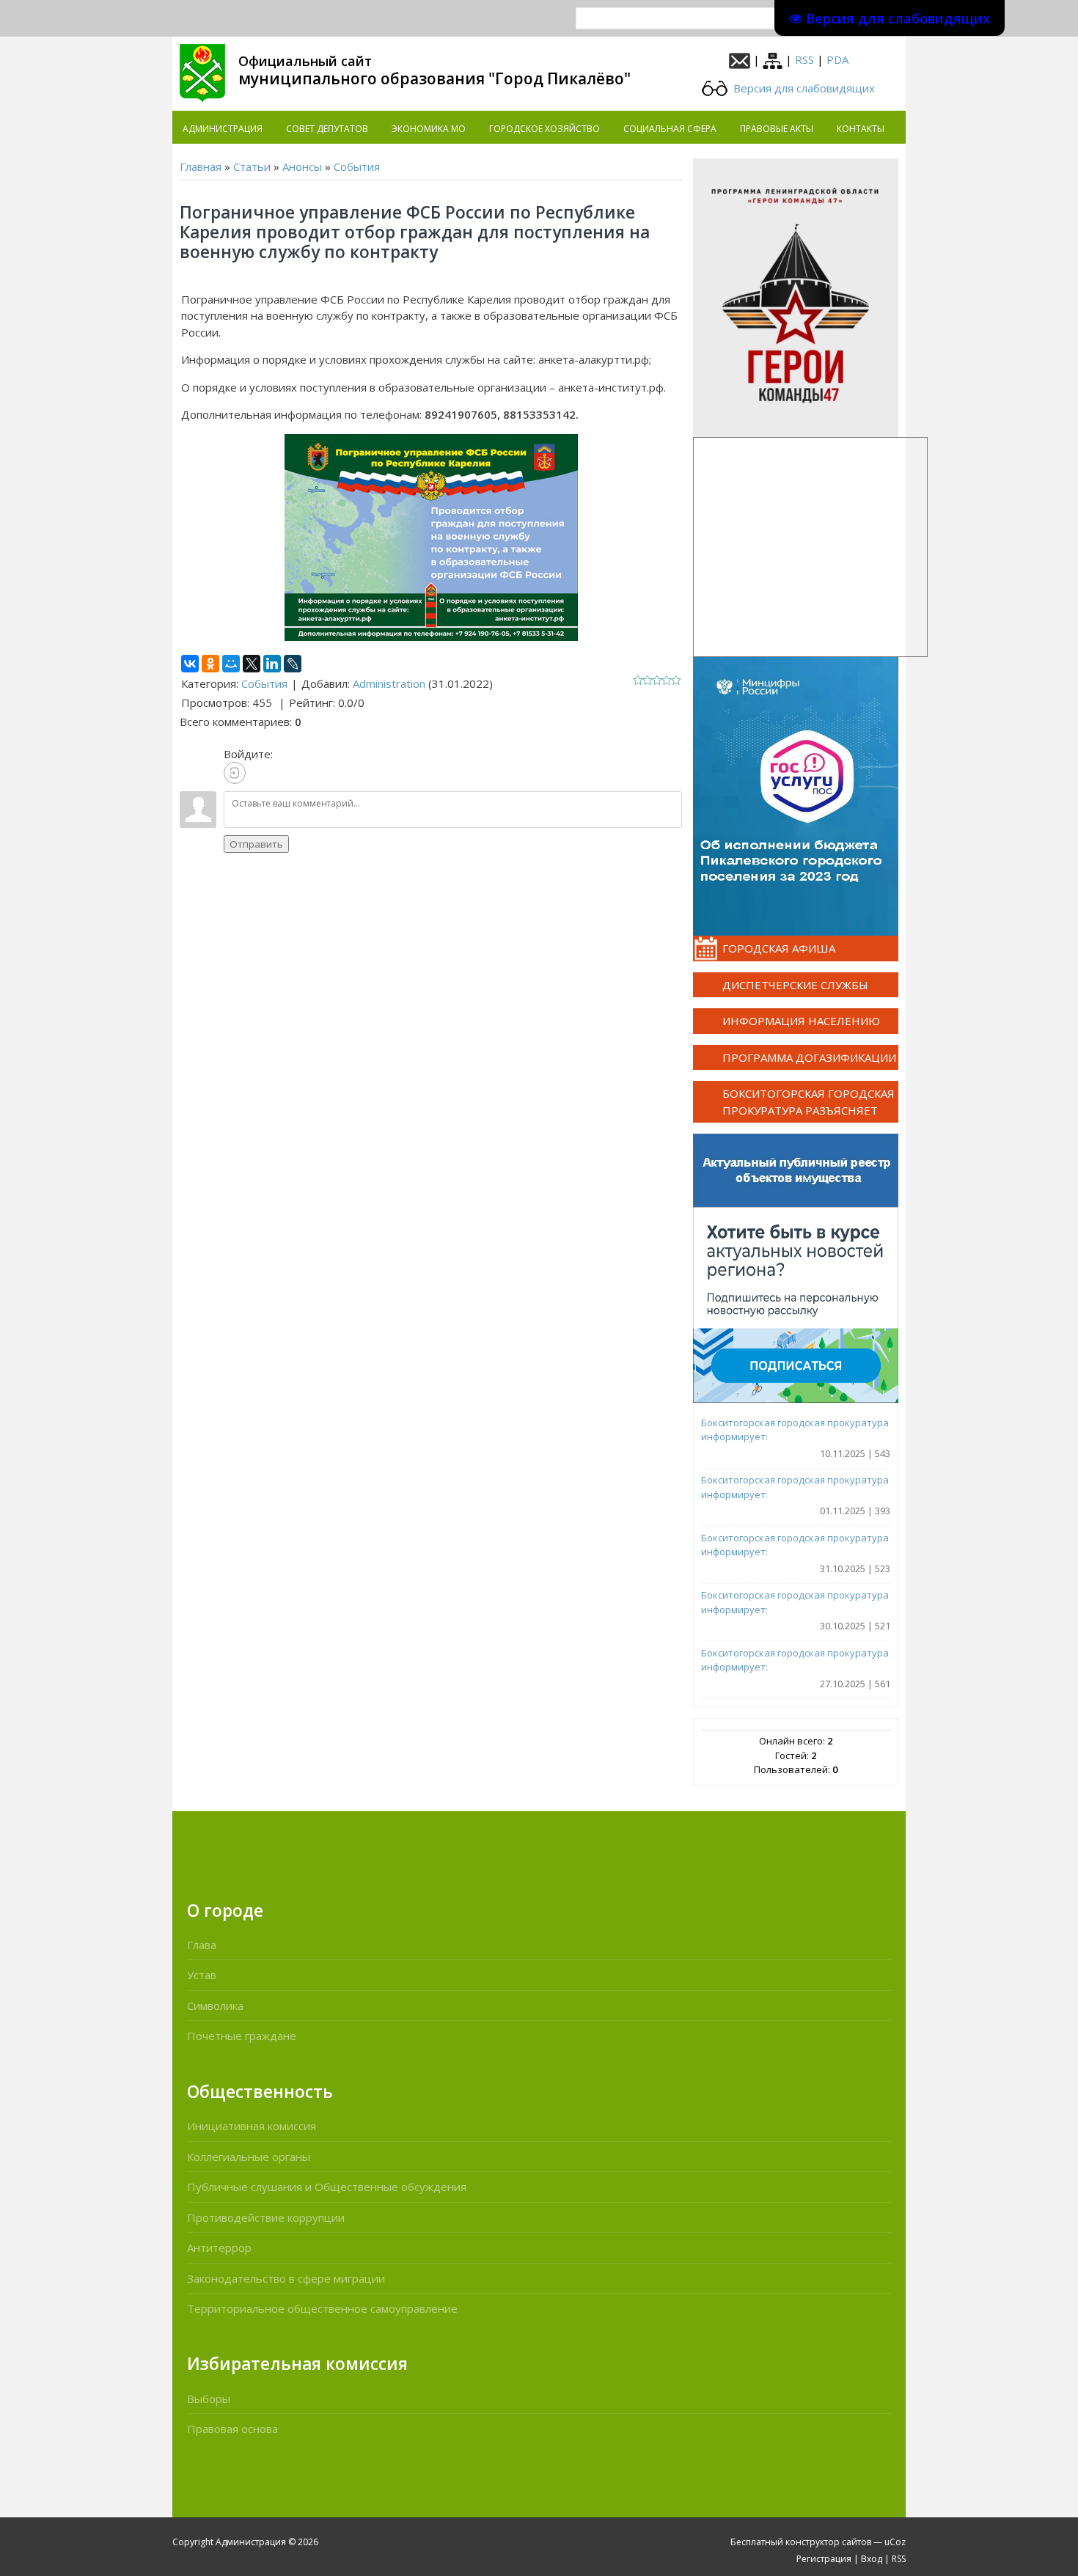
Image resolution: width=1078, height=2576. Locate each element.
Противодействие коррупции (266, 2217)
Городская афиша (779, 948)
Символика (215, 2006)
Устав (202, 1975)
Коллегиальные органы (249, 2157)
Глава (202, 1945)
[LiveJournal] (293, 664)
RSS (804, 59)
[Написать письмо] (740, 59)
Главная (201, 166)
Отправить (256, 844)
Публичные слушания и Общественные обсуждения (327, 2187)
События (357, 166)
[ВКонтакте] (190, 664)
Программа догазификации (809, 1057)
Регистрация (824, 2559)
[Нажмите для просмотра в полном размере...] (431, 536)
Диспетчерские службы (795, 985)
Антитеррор (219, 2247)
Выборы (209, 2399)
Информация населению (801, 1021)
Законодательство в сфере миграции (286, 2278)
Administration (389, 683)
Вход (872, 2559)
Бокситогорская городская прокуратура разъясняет (808, 1102)
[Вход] (235, 773)
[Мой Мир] (231, 664)
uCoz (895, 2542)
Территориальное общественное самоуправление (322, 2308)
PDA (837, 59)
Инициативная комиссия (252, 2126)
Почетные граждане (242, 2036)
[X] (252, 664)
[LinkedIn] (272, 664)
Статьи (252, 166)
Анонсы (302, 166)
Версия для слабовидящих (803, 88)
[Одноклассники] (210, 664)
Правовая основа (232, 2429)
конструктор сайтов (828, 2542)
